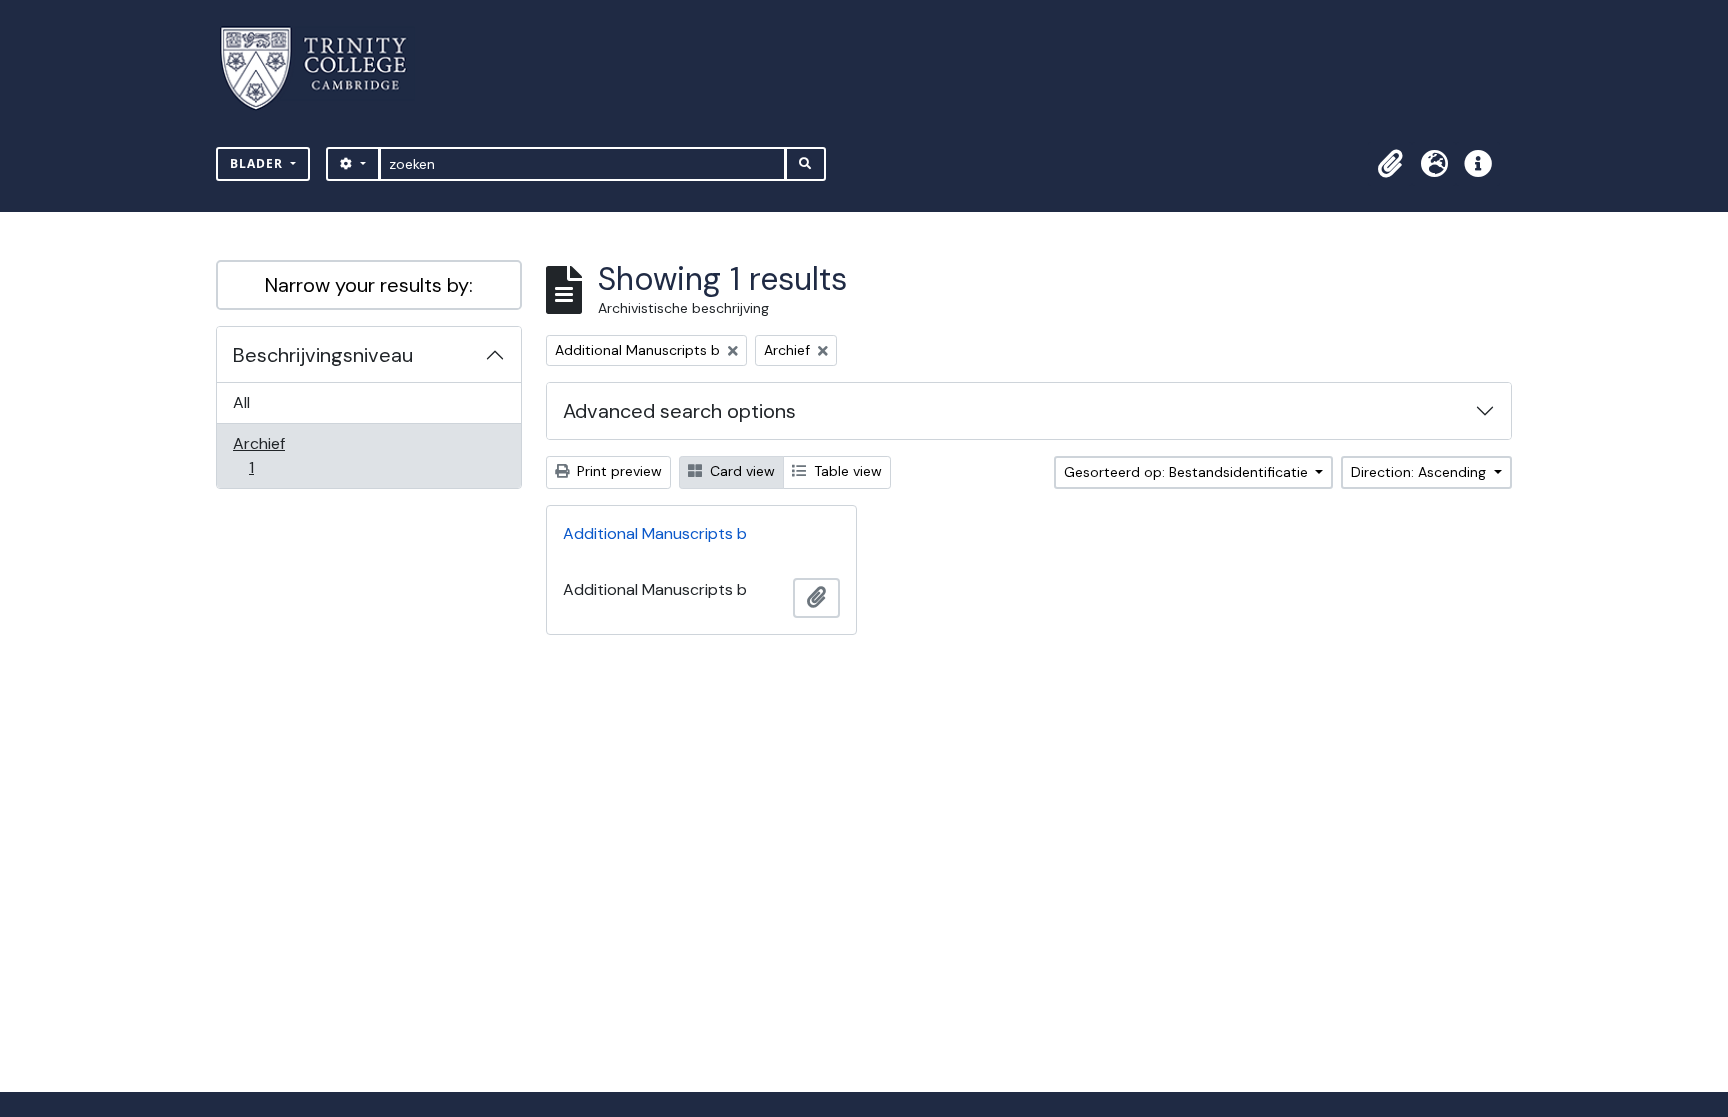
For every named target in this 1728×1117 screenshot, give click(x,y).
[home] (325, 68)
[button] (1390, 164)
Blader (258, 163)
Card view (740, 471)
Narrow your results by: (369, 285)
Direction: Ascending (1420, 472)
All (241, 402)
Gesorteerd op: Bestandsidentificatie (1188, 472)
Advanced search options (679, 411)
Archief (265, 455)
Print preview (617, 471)
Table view (846, 471)
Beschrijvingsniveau (323, 355)
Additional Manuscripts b (655, 533)
